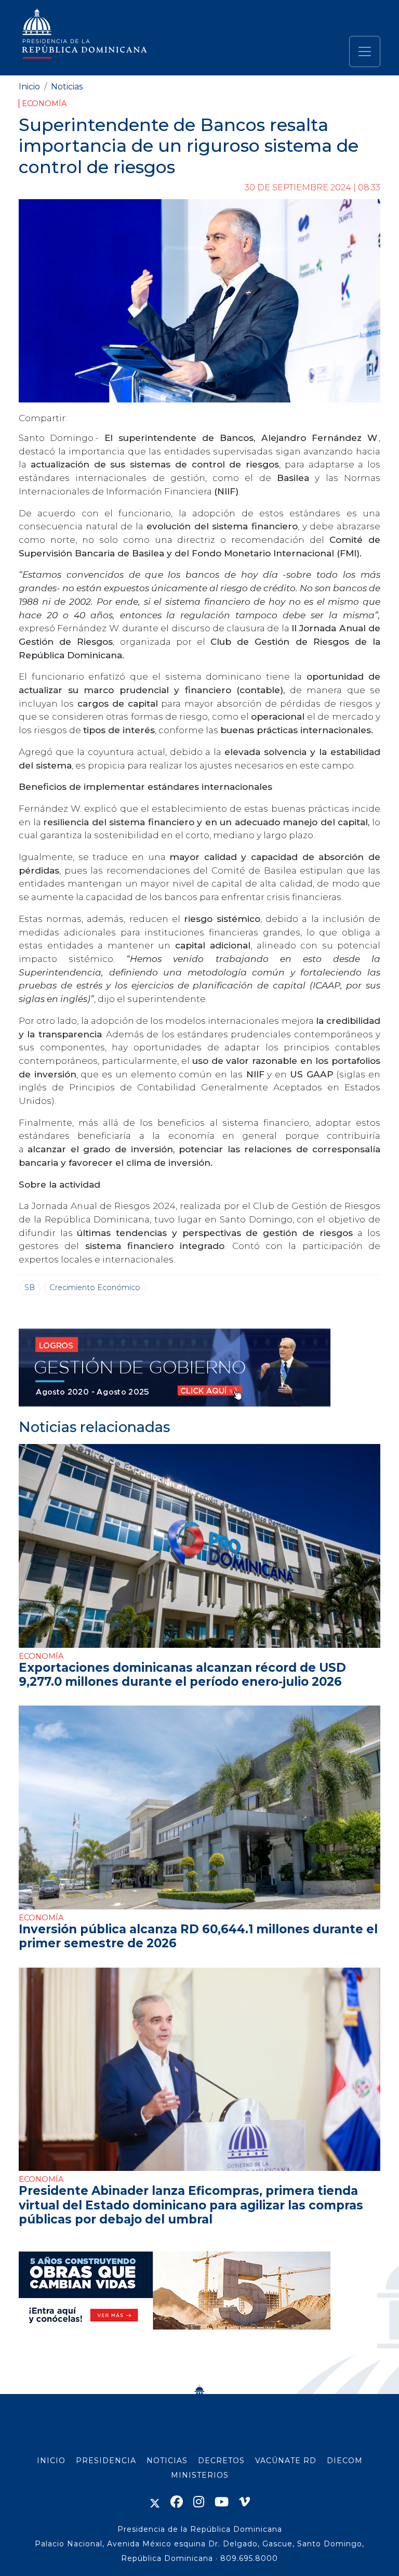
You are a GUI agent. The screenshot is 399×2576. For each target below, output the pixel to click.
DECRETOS (221, 2461)
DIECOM (345, 2461)
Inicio (29, 87)
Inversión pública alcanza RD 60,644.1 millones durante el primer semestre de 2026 (198, 1936)
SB (30, 1287)
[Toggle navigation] (365, 51)
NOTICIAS (167, 2461)
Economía (44, 103)
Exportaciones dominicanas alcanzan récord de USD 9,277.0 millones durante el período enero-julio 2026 (182, 1675)
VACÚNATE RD (286, 2461)
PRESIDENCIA (106, 2461)
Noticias (67, 87)
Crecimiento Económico (95, 1287)
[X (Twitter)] (155, 2502)
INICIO (51, 2461)
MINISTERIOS (200, 2475)
